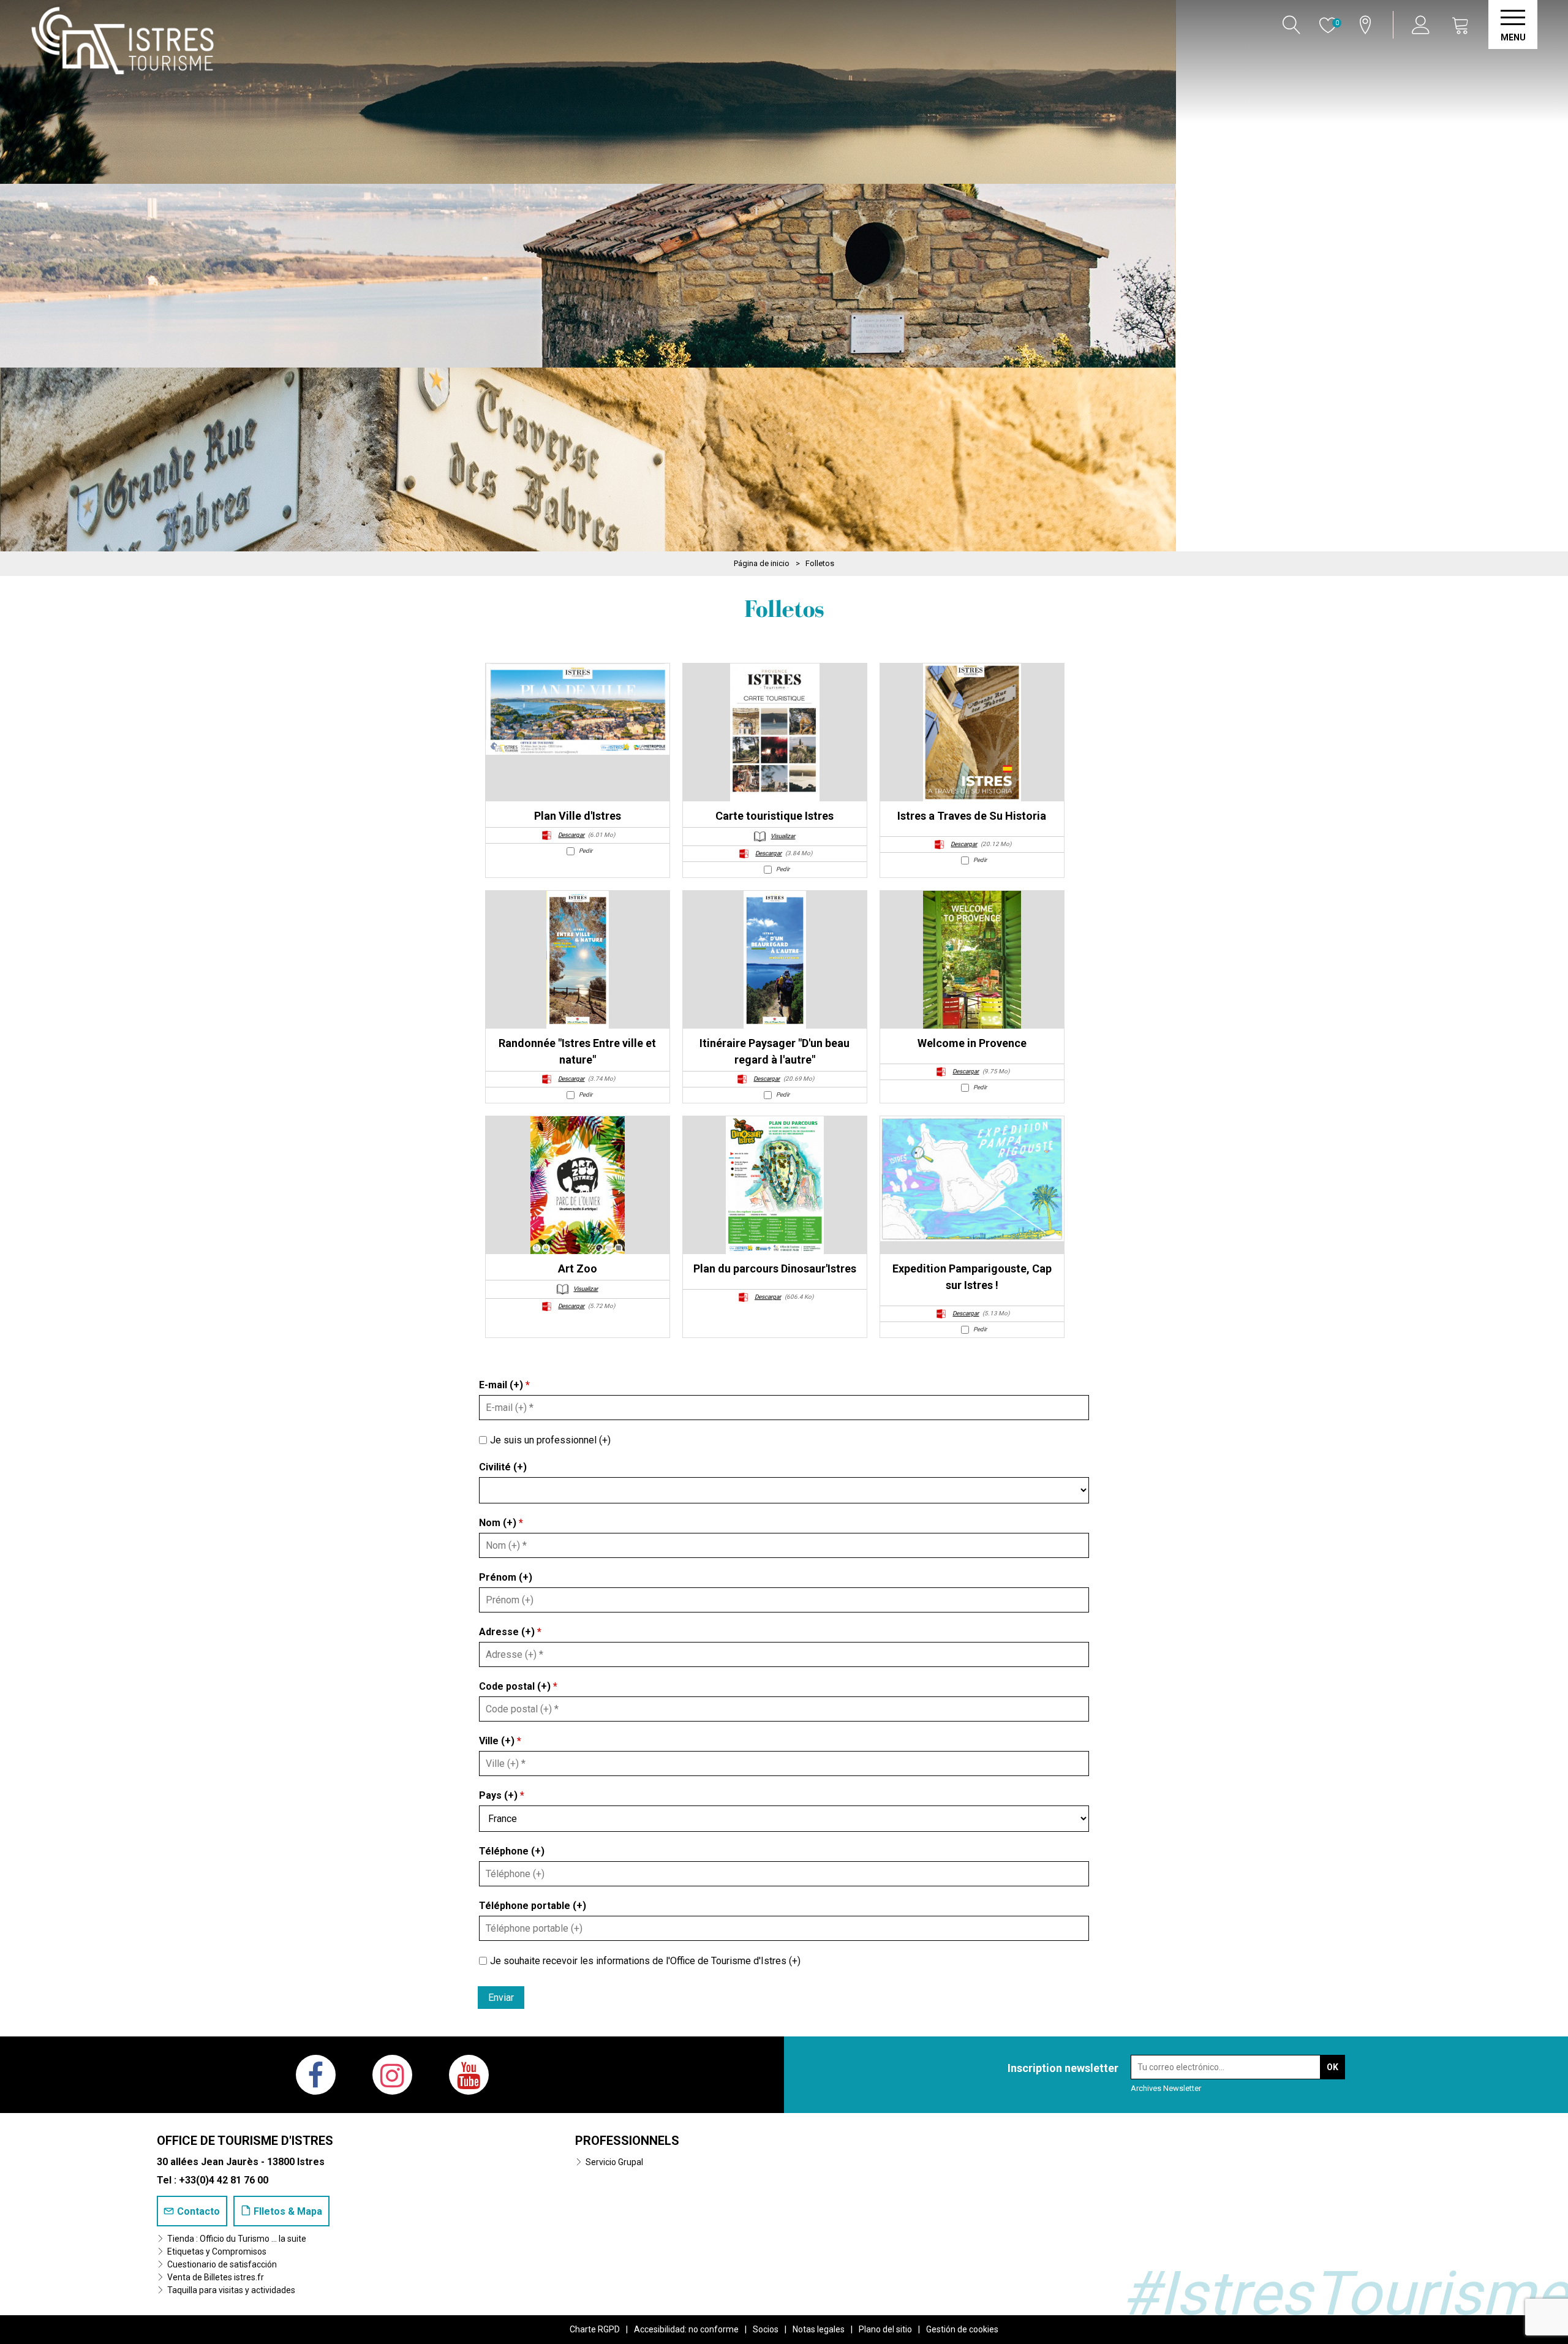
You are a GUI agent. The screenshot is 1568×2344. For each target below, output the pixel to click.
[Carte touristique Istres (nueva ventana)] (775, 732)
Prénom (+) (506, 1577)
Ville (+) (500, 1741)
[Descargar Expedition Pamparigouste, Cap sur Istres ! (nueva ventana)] (941, 1313)
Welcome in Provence (972, 1043)
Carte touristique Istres (775, 816)
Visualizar (783, 836)
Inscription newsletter (1063, 2068)
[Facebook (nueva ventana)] (316, 2075)
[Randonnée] (578, 960)
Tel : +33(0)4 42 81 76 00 (213, 2180)
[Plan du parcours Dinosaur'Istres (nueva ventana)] (775, 1185)
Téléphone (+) (512, 1851)
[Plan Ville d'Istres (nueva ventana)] (578, 709)
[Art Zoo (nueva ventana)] (578, 1185)
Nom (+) (501, 1523)
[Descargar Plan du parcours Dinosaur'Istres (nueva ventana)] (744, 1297)
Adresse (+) (510, 1632)
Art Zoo (578, 1268)
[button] (1461, 25)
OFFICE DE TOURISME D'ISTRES (245, 2141)
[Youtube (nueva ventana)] (469, 2075)
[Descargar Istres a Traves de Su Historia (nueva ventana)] (940, 844)
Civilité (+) (503, 1467)
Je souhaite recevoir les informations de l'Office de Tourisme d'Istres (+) (645, 1960)
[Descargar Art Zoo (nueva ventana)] (547, 1306)
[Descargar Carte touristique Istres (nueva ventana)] (744, 853)
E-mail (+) (504, 1385)
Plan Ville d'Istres (578, 816)
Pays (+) (502, 1795)
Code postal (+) (518, 1686)
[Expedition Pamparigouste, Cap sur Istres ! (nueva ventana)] (972, 1179)
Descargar (571, 835)
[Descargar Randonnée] (547, 1079)
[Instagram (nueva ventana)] (392, 2075)
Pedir (586, 851)
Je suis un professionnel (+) (550, 1440)
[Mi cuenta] (1423, 25)
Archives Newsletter (1166, 2088)
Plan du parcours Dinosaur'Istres (775, 1268)
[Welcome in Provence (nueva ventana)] (972, 960)
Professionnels (627, 2141)
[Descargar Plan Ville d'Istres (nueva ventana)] (547, 835)
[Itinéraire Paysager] (775, 960)
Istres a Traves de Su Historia (972, 816)
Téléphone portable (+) (533, 1906)
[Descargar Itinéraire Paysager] (742, 1079)
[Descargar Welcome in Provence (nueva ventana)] (941, 1071)
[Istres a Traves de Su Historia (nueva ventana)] (972, 732)
